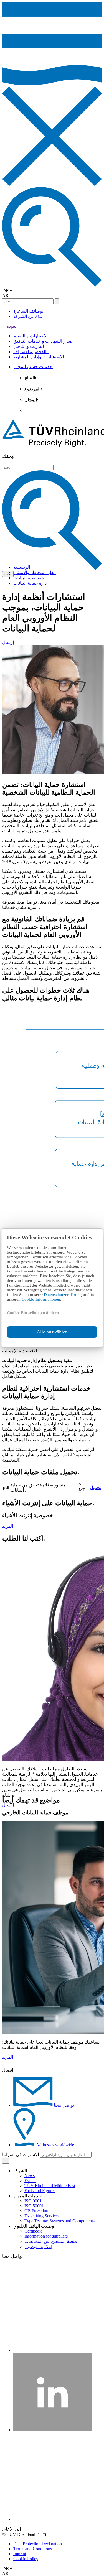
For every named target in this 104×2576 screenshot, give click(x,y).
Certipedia (33, 2231)
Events (30, 2181)
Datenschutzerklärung (63, 1295)
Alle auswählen (52, 1332)
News (30, 2176)
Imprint (20, 2554)
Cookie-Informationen (41, 1299)
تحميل (95, 1487)
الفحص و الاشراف (31, 352)
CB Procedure (37, 2211)
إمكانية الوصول (38, 2247)
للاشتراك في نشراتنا (21, 2155)
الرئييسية (22, 567)
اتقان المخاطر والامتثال (35, 572)
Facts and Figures (40, 2191)
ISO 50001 (34, 2206)
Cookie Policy (26, 2559)
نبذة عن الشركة (28, 316)
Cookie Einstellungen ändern (33, 1313)
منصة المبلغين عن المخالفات (51, 2241)
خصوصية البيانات (29, 578)
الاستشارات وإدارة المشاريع (40, 357)
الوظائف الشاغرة (29, 311)
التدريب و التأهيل (30, 346)
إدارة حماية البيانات (31, 583)
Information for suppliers (46, 2236)
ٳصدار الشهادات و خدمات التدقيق (46, 341)
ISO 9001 (33, 2201)
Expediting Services (42, 2216)
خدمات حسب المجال (33, 367)
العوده (12, 326)
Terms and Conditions (33, 2549)
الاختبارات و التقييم (32, 336)
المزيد (8, 1526)
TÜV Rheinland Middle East (50, 2186)
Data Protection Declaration (38, 2544)
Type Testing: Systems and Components (59, 2221)
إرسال (8, 642)
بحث (8, 574)
